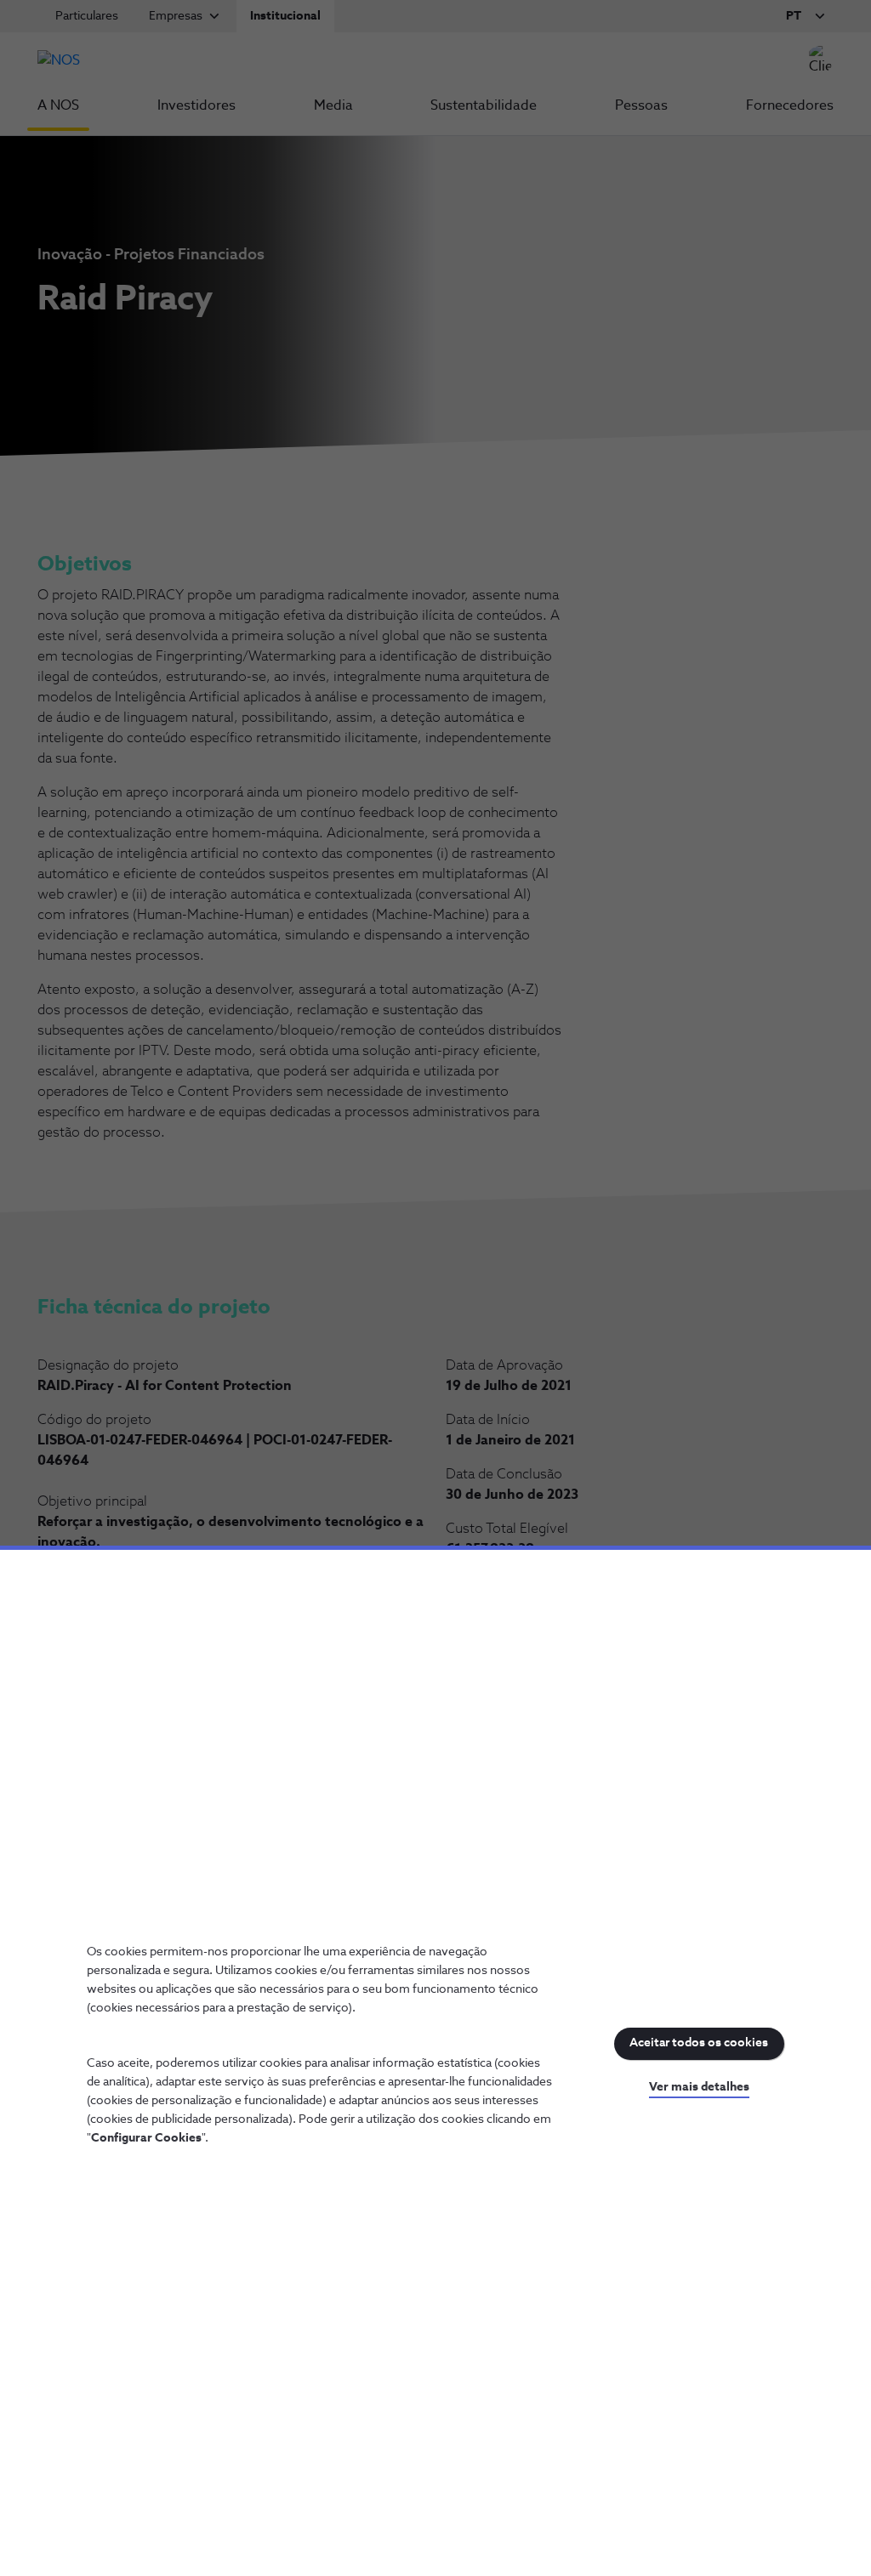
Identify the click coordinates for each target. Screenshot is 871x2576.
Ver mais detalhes (699, 2087)
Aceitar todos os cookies (699, 2043)
